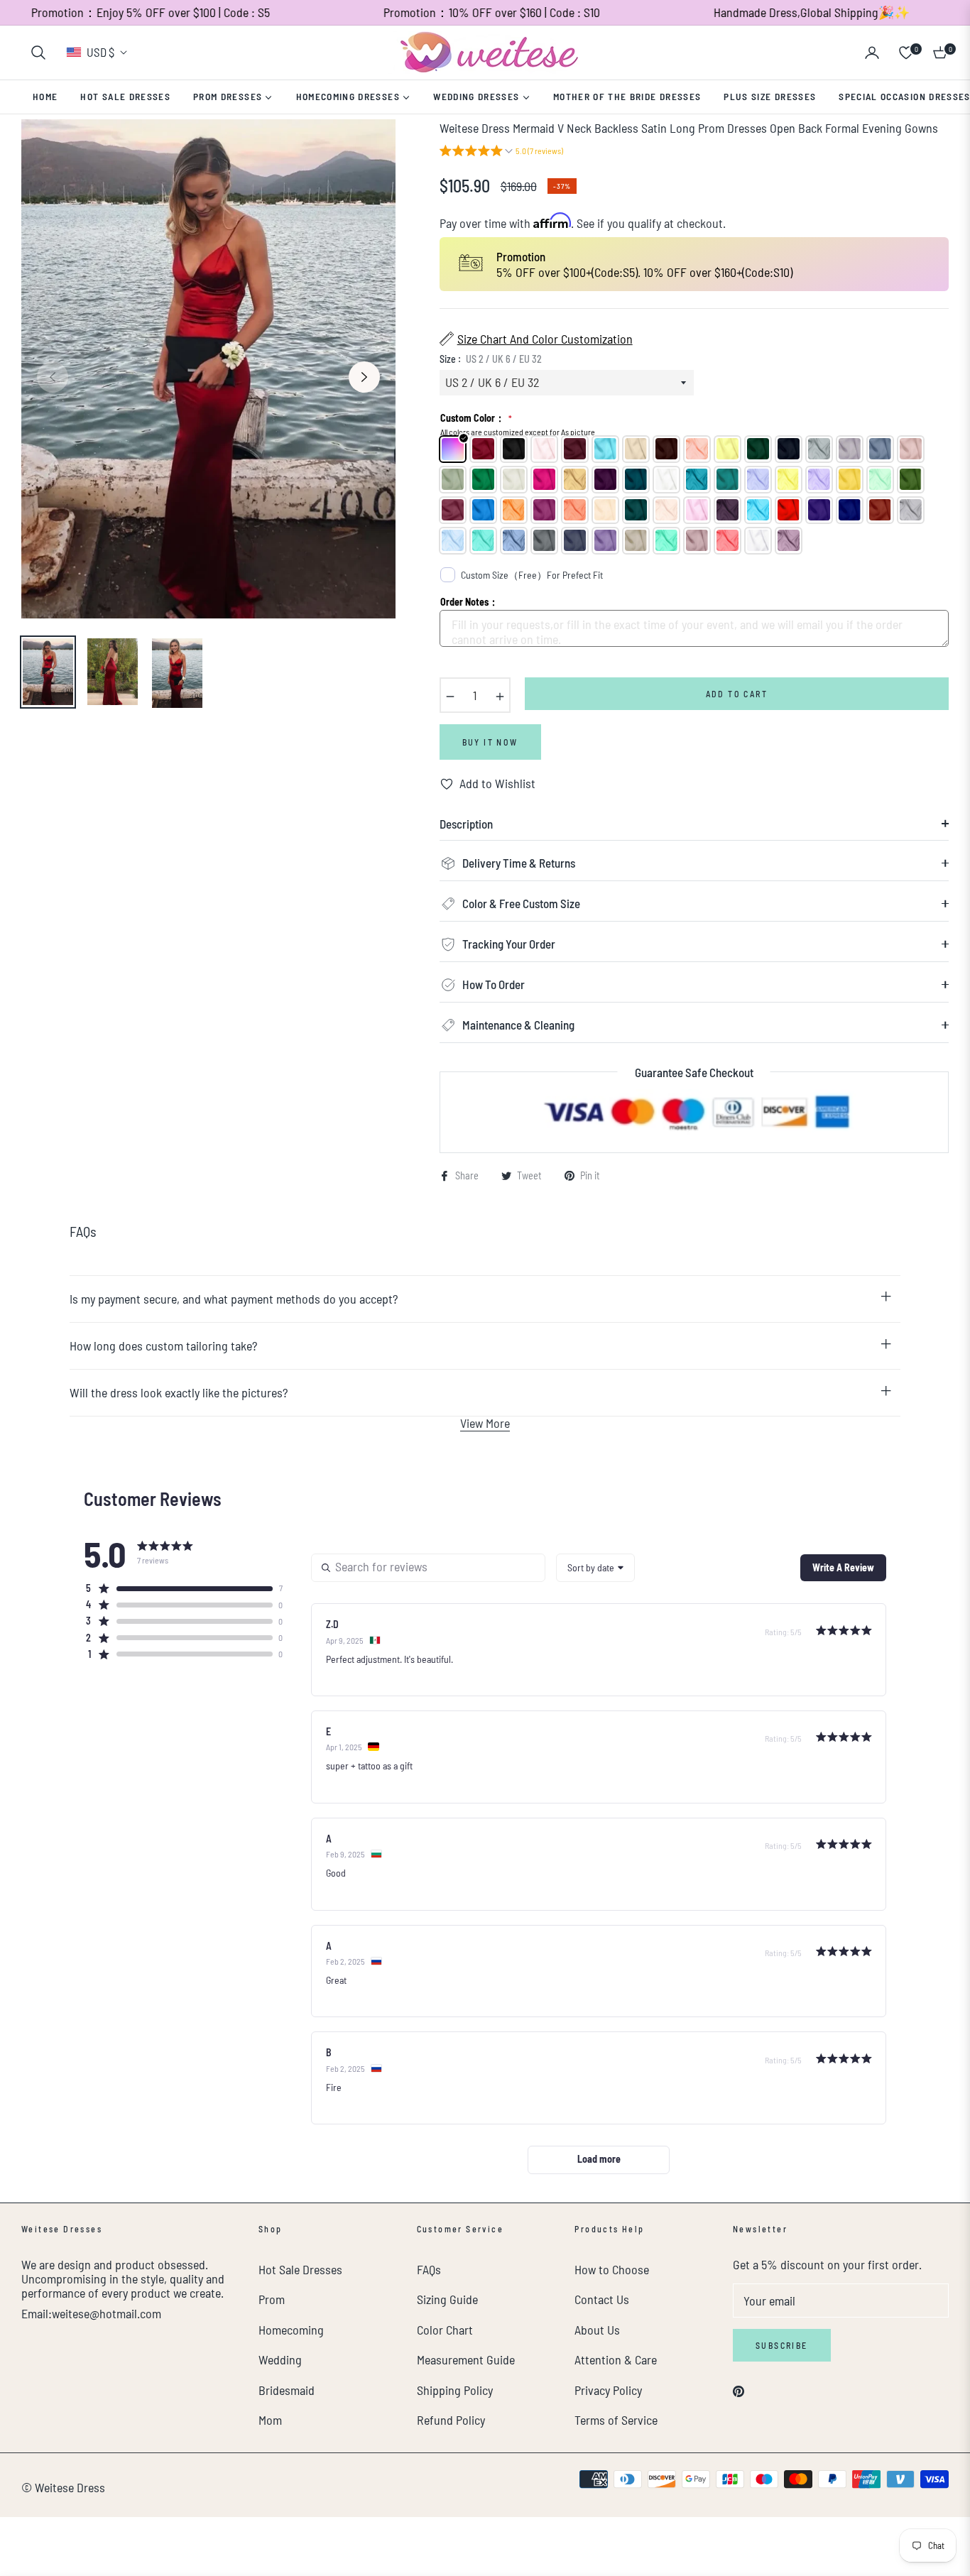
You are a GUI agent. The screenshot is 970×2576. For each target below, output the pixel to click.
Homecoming (291, 2330)
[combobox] (595, 1568)
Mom (270, 2420)
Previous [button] (53, 377)
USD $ (100, 52)
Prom (272, 2299)
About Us (597, 2330)
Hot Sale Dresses (300, 2269)
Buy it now (490, 742)
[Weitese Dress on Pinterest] (739, 2390)
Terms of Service (616, 2420)
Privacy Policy (608, 2390)
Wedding (280, 2359)
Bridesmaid (287, 2390)
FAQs (429, 2269)
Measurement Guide (466, 2359)
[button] (38, 53)
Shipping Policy (455, 2390)
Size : (491, 359)
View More (485, 1423)
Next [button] (364, 377)
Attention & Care (616, 2359)
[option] (208, 369)
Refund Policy (451, 2420)
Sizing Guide (447, 2299)
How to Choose (612, 2269)
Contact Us (602, 2299)
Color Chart (445, 2330)
